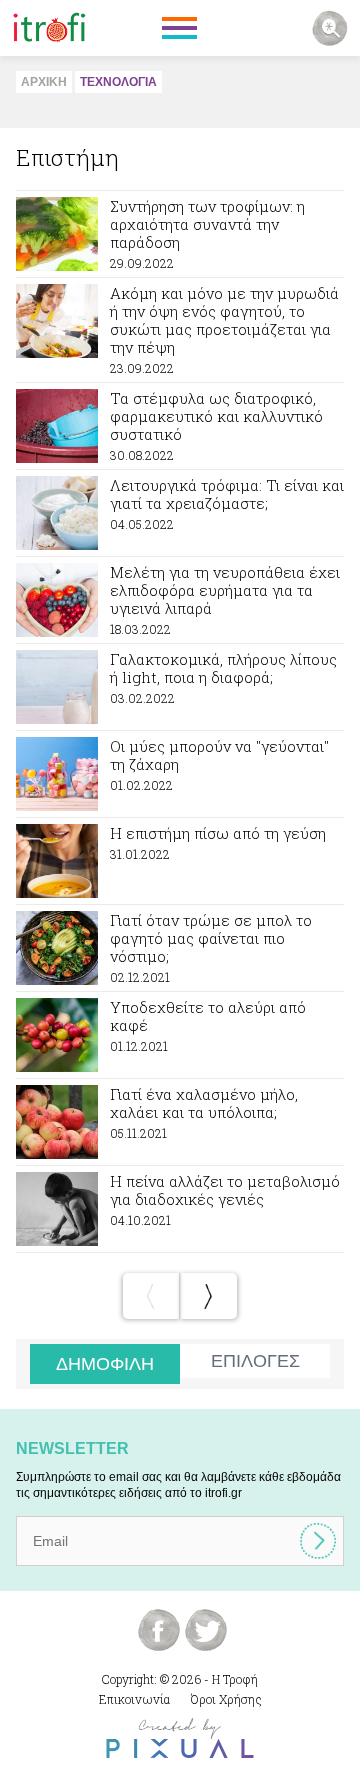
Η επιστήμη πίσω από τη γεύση (180, 861)
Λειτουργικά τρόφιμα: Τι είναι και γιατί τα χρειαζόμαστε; (180, 513)
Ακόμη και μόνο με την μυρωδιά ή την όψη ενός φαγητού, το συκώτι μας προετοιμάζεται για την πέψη (180, 330)
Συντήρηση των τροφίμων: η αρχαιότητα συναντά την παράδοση (180, 234)
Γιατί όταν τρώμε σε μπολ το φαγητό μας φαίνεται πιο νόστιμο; (180, 948)
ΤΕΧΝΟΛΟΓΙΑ (118, 82)
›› (209, 1296)
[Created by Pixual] (180, 1738)
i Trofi (49, 28)
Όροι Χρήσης (226, 1699)
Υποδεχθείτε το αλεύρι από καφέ (180, 1035)
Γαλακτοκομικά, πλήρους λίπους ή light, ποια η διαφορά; (180, 687)
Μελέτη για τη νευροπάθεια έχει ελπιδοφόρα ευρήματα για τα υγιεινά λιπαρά (180, 600)
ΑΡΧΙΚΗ (44, 82)
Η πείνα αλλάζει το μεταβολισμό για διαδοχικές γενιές (180, 1209)
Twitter (206, 1630)
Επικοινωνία (134, 1699)
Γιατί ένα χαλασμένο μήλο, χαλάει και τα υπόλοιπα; (180, 1122)
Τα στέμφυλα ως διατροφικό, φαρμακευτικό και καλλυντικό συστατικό (180, 426)
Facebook (159, 1630)
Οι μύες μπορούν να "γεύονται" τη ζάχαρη (180, 774)
